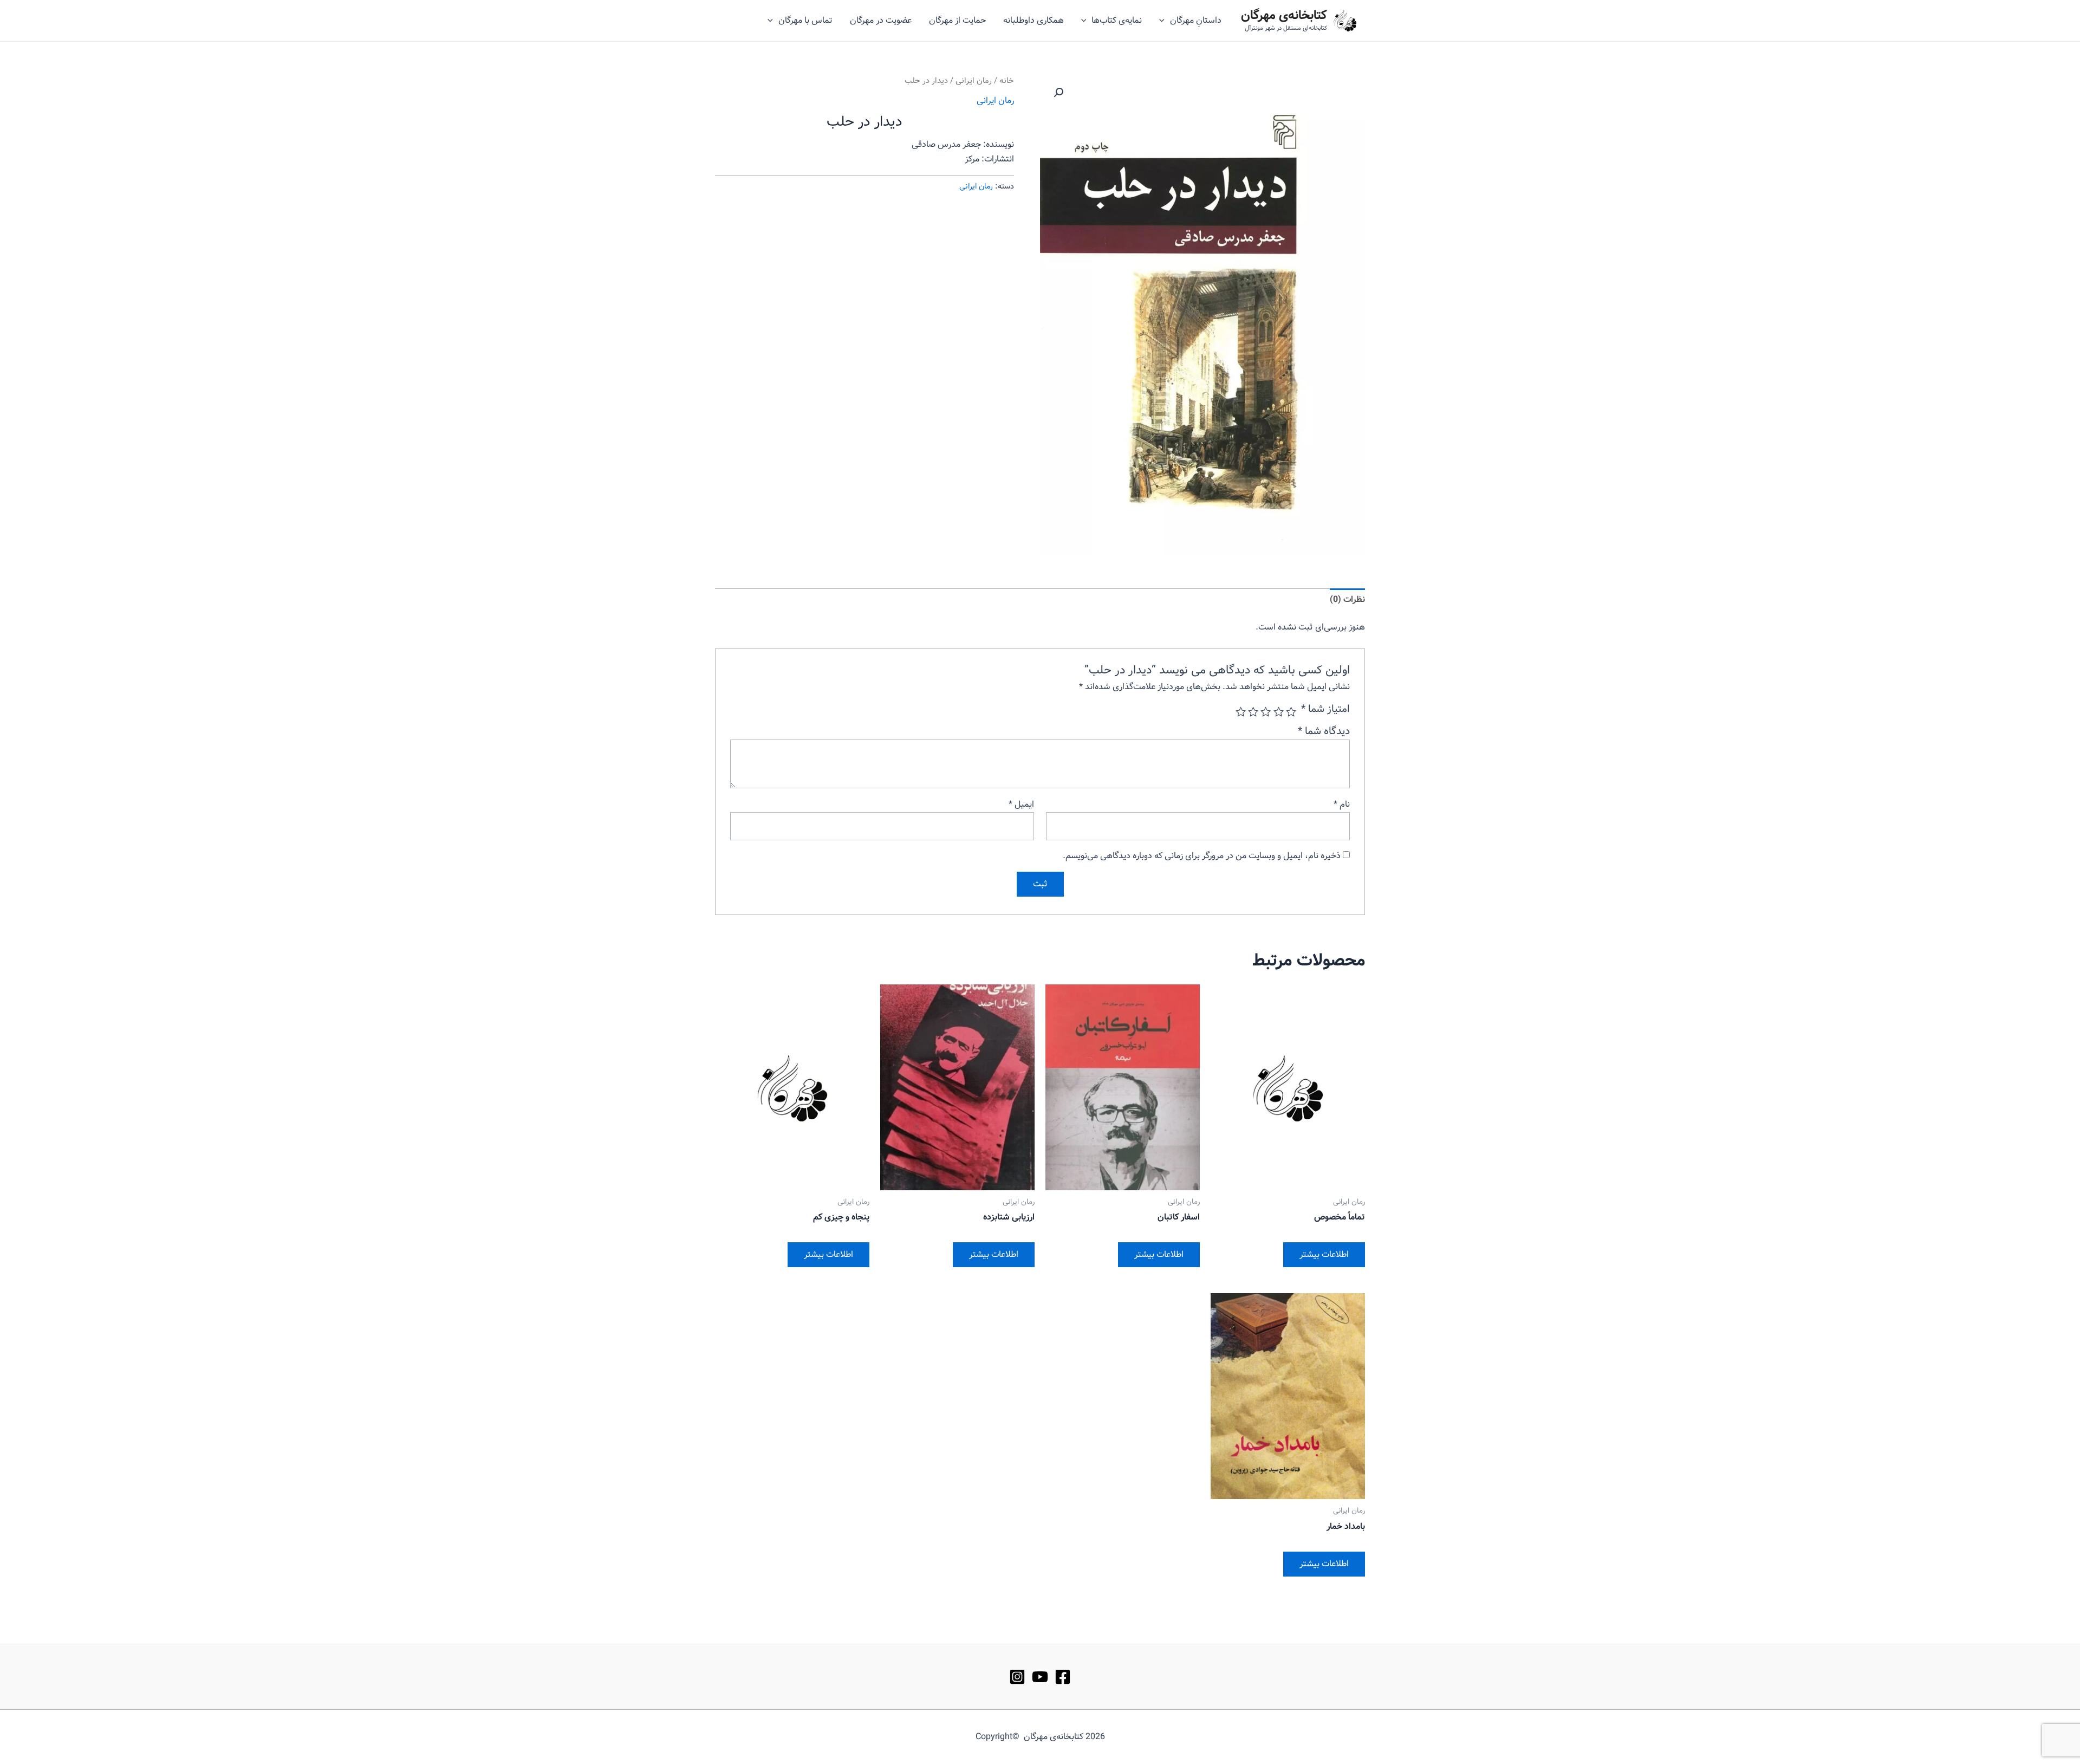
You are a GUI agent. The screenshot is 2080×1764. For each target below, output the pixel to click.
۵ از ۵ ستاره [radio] (1241, 712)
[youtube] (1040, 1677)
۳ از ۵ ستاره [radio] (1266, 712)
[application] (1165, 21)
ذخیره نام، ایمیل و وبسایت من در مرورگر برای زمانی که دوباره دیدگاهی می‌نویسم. (1202, 856)
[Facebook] (1063, 1677)
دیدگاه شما (1324, 731)
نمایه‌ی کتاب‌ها (1117, 20)
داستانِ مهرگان (1196, 20)
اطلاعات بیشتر (1324, 1254)
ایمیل (1021, 804)
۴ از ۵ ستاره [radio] (1253, 712)
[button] (1058, 93)
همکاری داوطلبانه (1033, 20)
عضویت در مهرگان (881, 20)
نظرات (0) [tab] (1347, 599)
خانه (1007, 81)
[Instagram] (1017, 1677)
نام (1342, 804)
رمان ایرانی (974, 81)
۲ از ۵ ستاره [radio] (1278, 712)
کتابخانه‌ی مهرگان (1284, 16)
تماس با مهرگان (805, 20)
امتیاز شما (1325, 709)
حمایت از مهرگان (957, 20)
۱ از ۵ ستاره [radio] (1291, 712)
